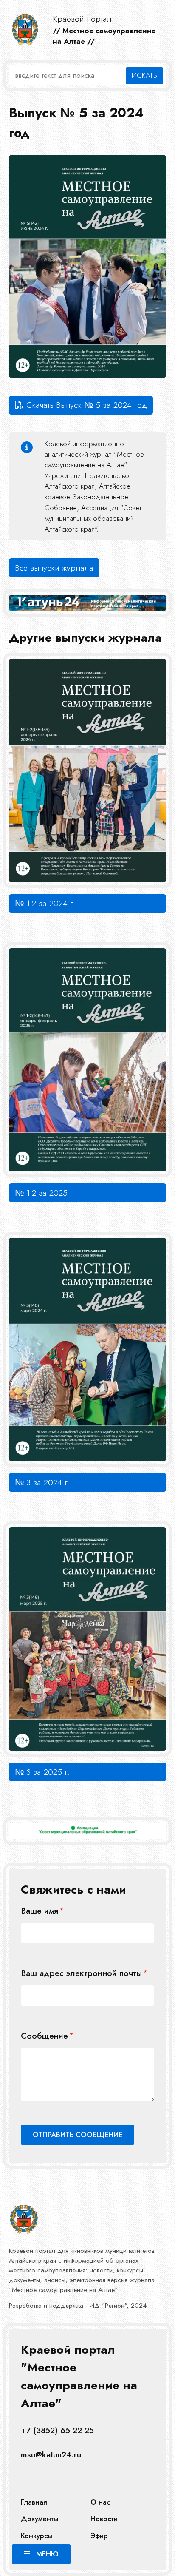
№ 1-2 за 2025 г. (45, 1193)
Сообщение (44, 2036)
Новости (104, 2519)
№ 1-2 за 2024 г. (45, 903)
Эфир (99, 2536)
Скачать (87, 405)
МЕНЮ (47, 2554)
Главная (34, 2502)
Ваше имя (40, 1911)
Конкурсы (37, 2536)
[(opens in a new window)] (88, 1831)
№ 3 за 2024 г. (42, 1482)
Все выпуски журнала (54, 568)
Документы (40, 2519)
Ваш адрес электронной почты (81, 1973)
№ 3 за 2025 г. (42, 1772)
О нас (100, 2502)
